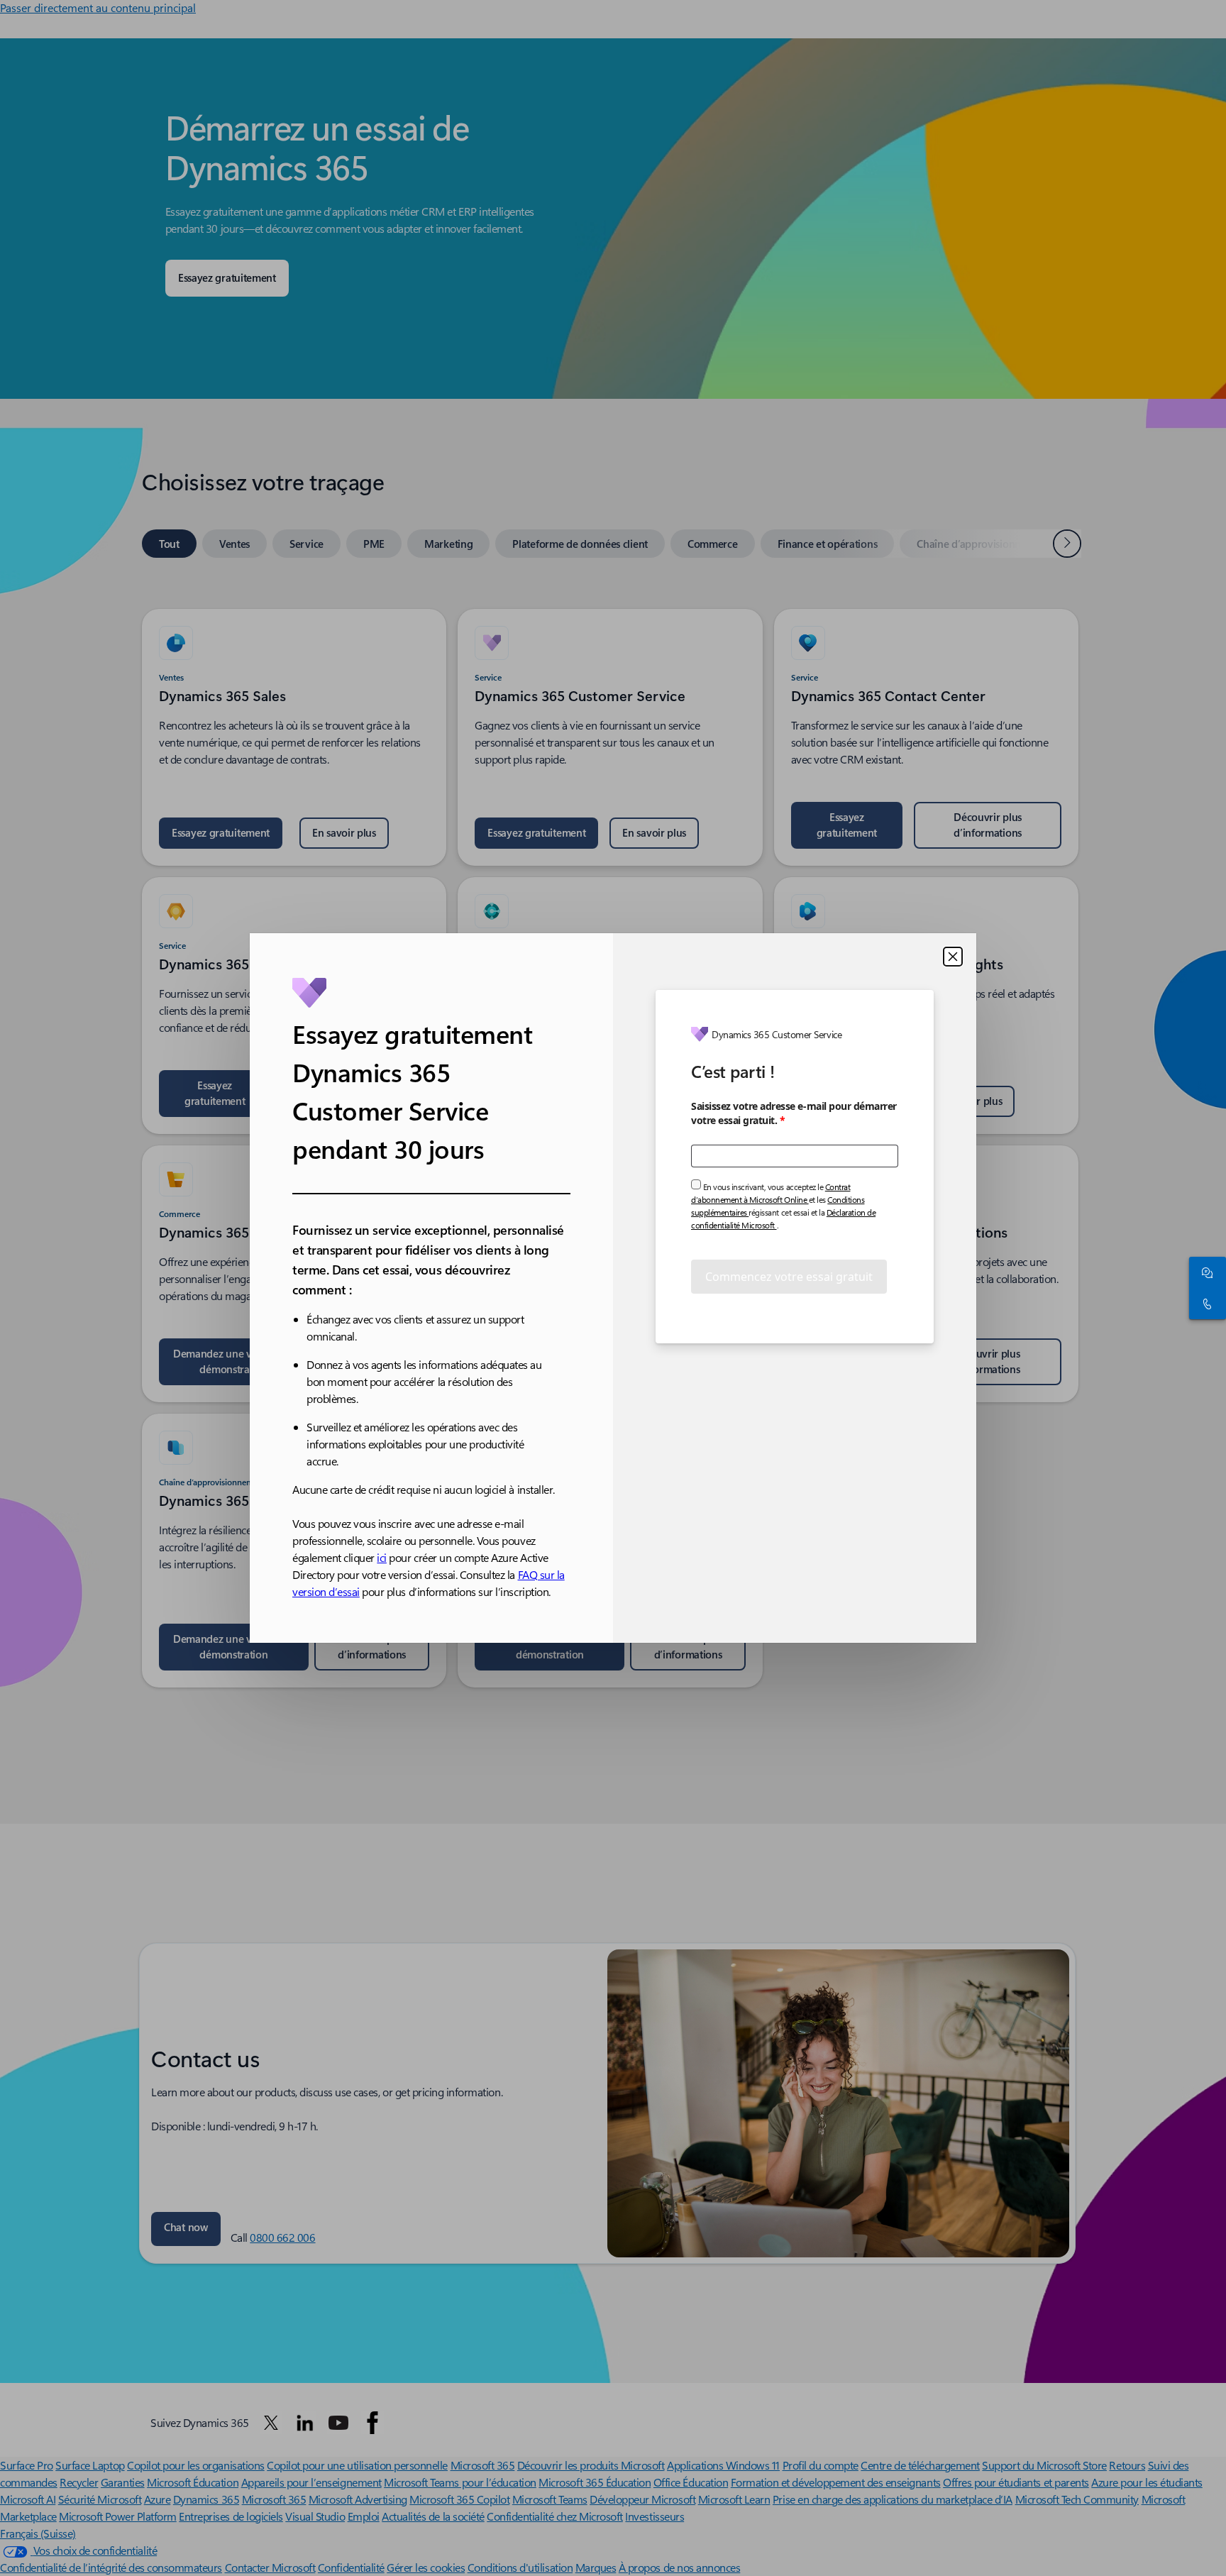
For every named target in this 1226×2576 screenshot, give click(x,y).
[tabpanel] (610, 1140)
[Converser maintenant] (1205, 1272)
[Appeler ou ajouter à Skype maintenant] (1205, 1304)
